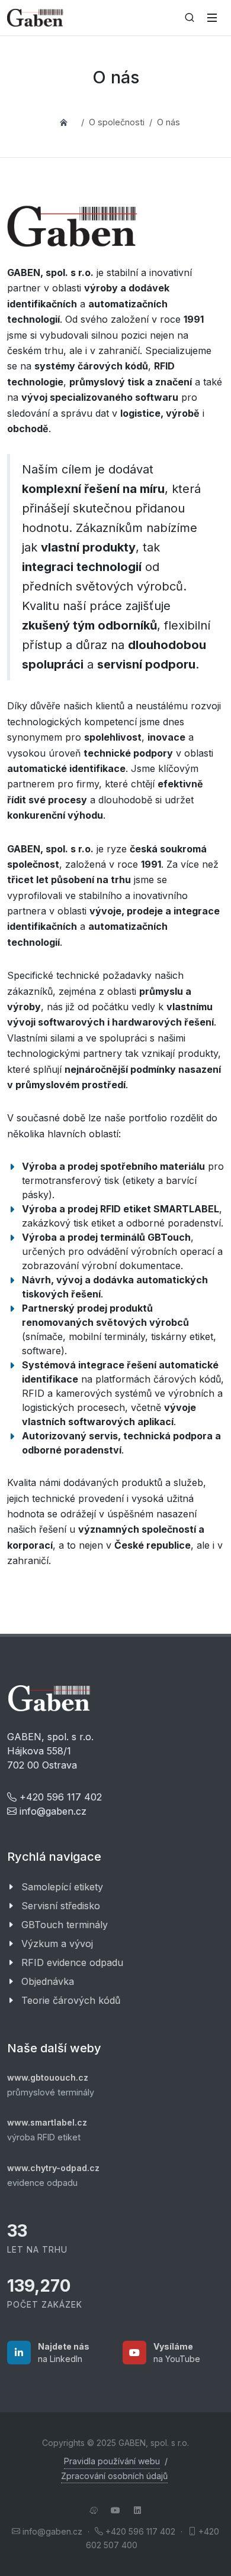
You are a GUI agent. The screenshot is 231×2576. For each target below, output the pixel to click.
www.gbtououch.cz (48, 2077)
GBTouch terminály (65, 1925)
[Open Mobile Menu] (212, 18)
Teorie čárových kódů (71, 2000)
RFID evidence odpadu (72, 1962)
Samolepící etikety (62, 1887)
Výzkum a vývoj (57, 1944)
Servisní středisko (61, 1906)
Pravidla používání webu (112, 2461)
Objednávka (48, 1981)
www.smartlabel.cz (47, 2122)
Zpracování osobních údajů (114, 2476)
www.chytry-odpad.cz (53, 2168)
